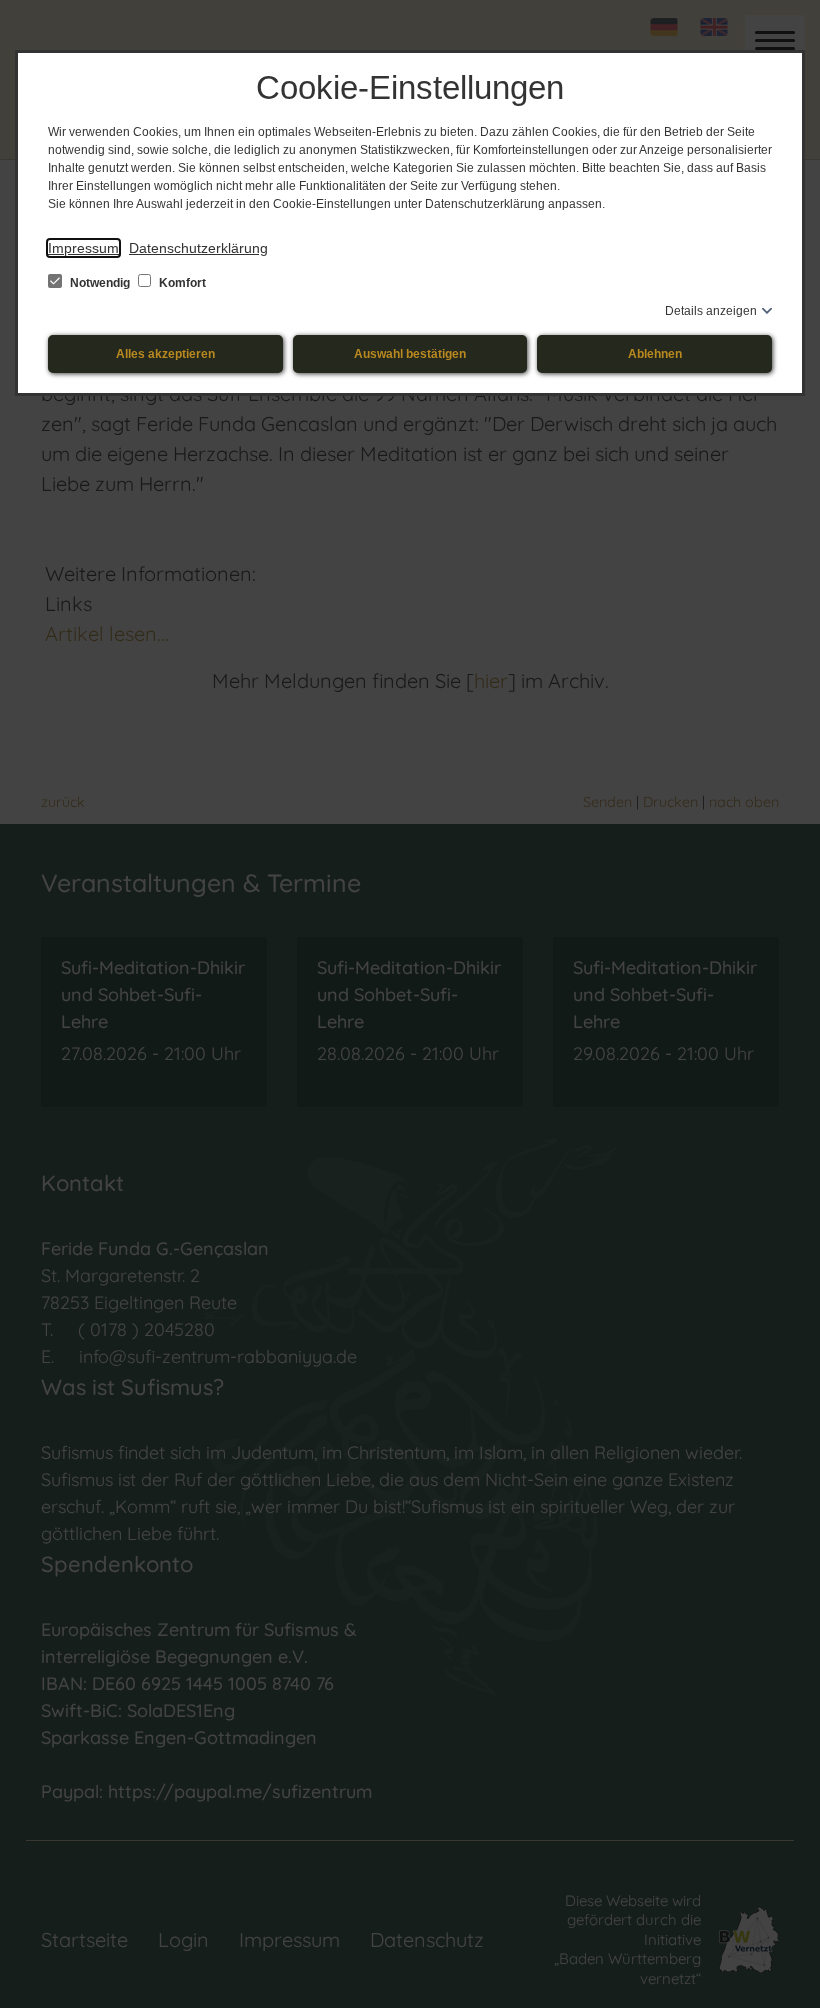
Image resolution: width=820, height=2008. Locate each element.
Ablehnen (655, 354)
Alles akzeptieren (165, 354)
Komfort (181, 283)
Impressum (83, 248)
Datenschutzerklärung (198, 248)
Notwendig (100, 283)
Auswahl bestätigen (410, 354)
